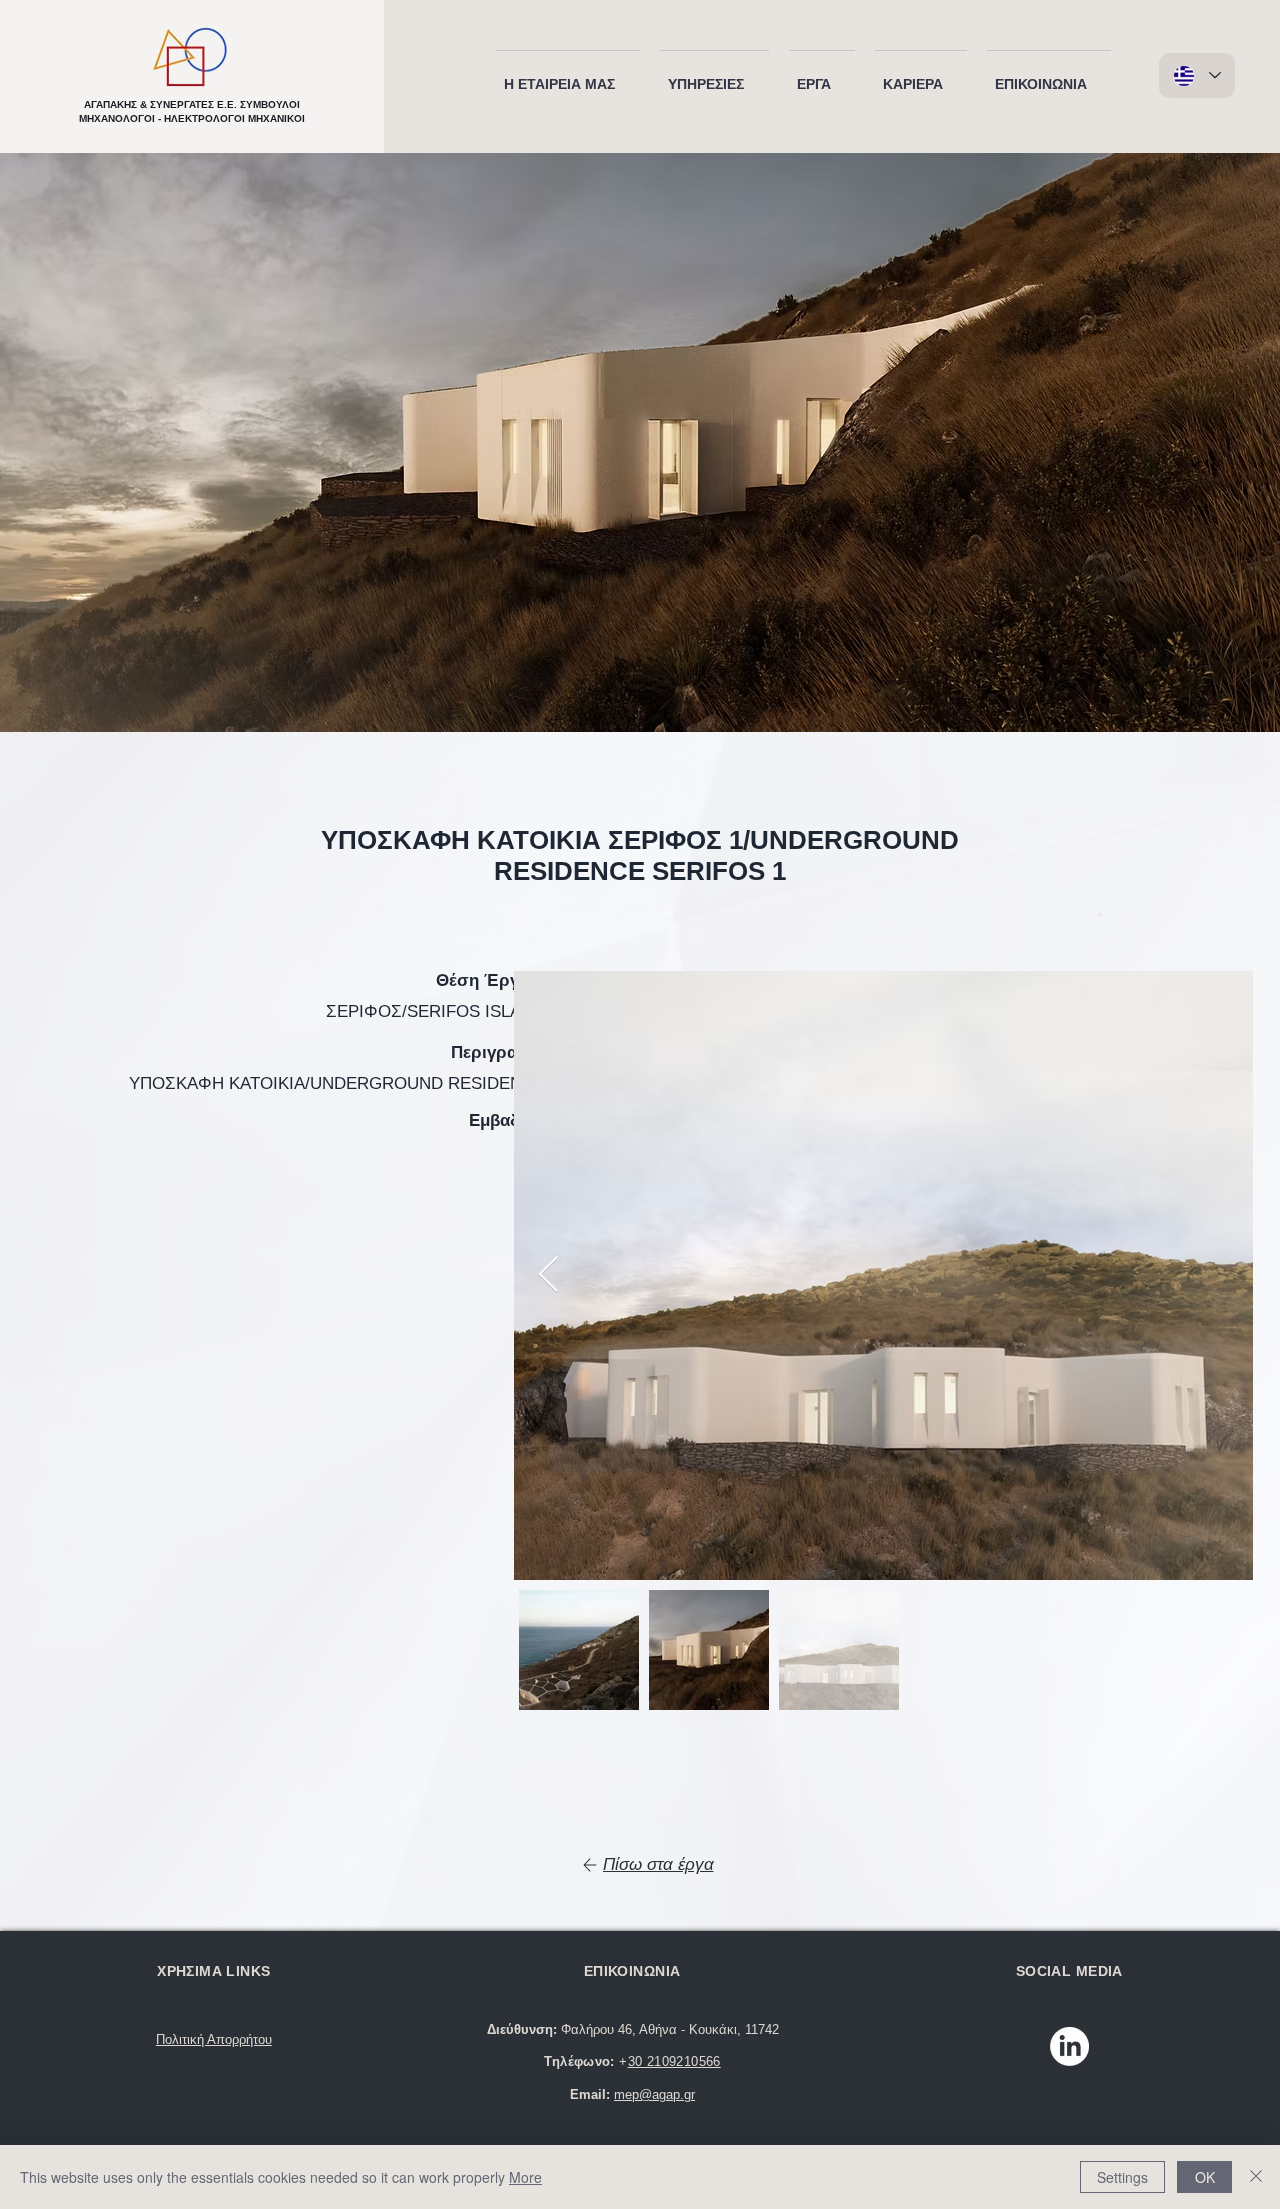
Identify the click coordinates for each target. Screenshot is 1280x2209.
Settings (1122, 2177)
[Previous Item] (548, 1275)
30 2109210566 (674, 2061)
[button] (568, 75)
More (525, 2177)
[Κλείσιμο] (1256, 2177)
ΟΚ (1205, 2177)
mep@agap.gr (654, 2094)
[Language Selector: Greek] (1197, 75)
